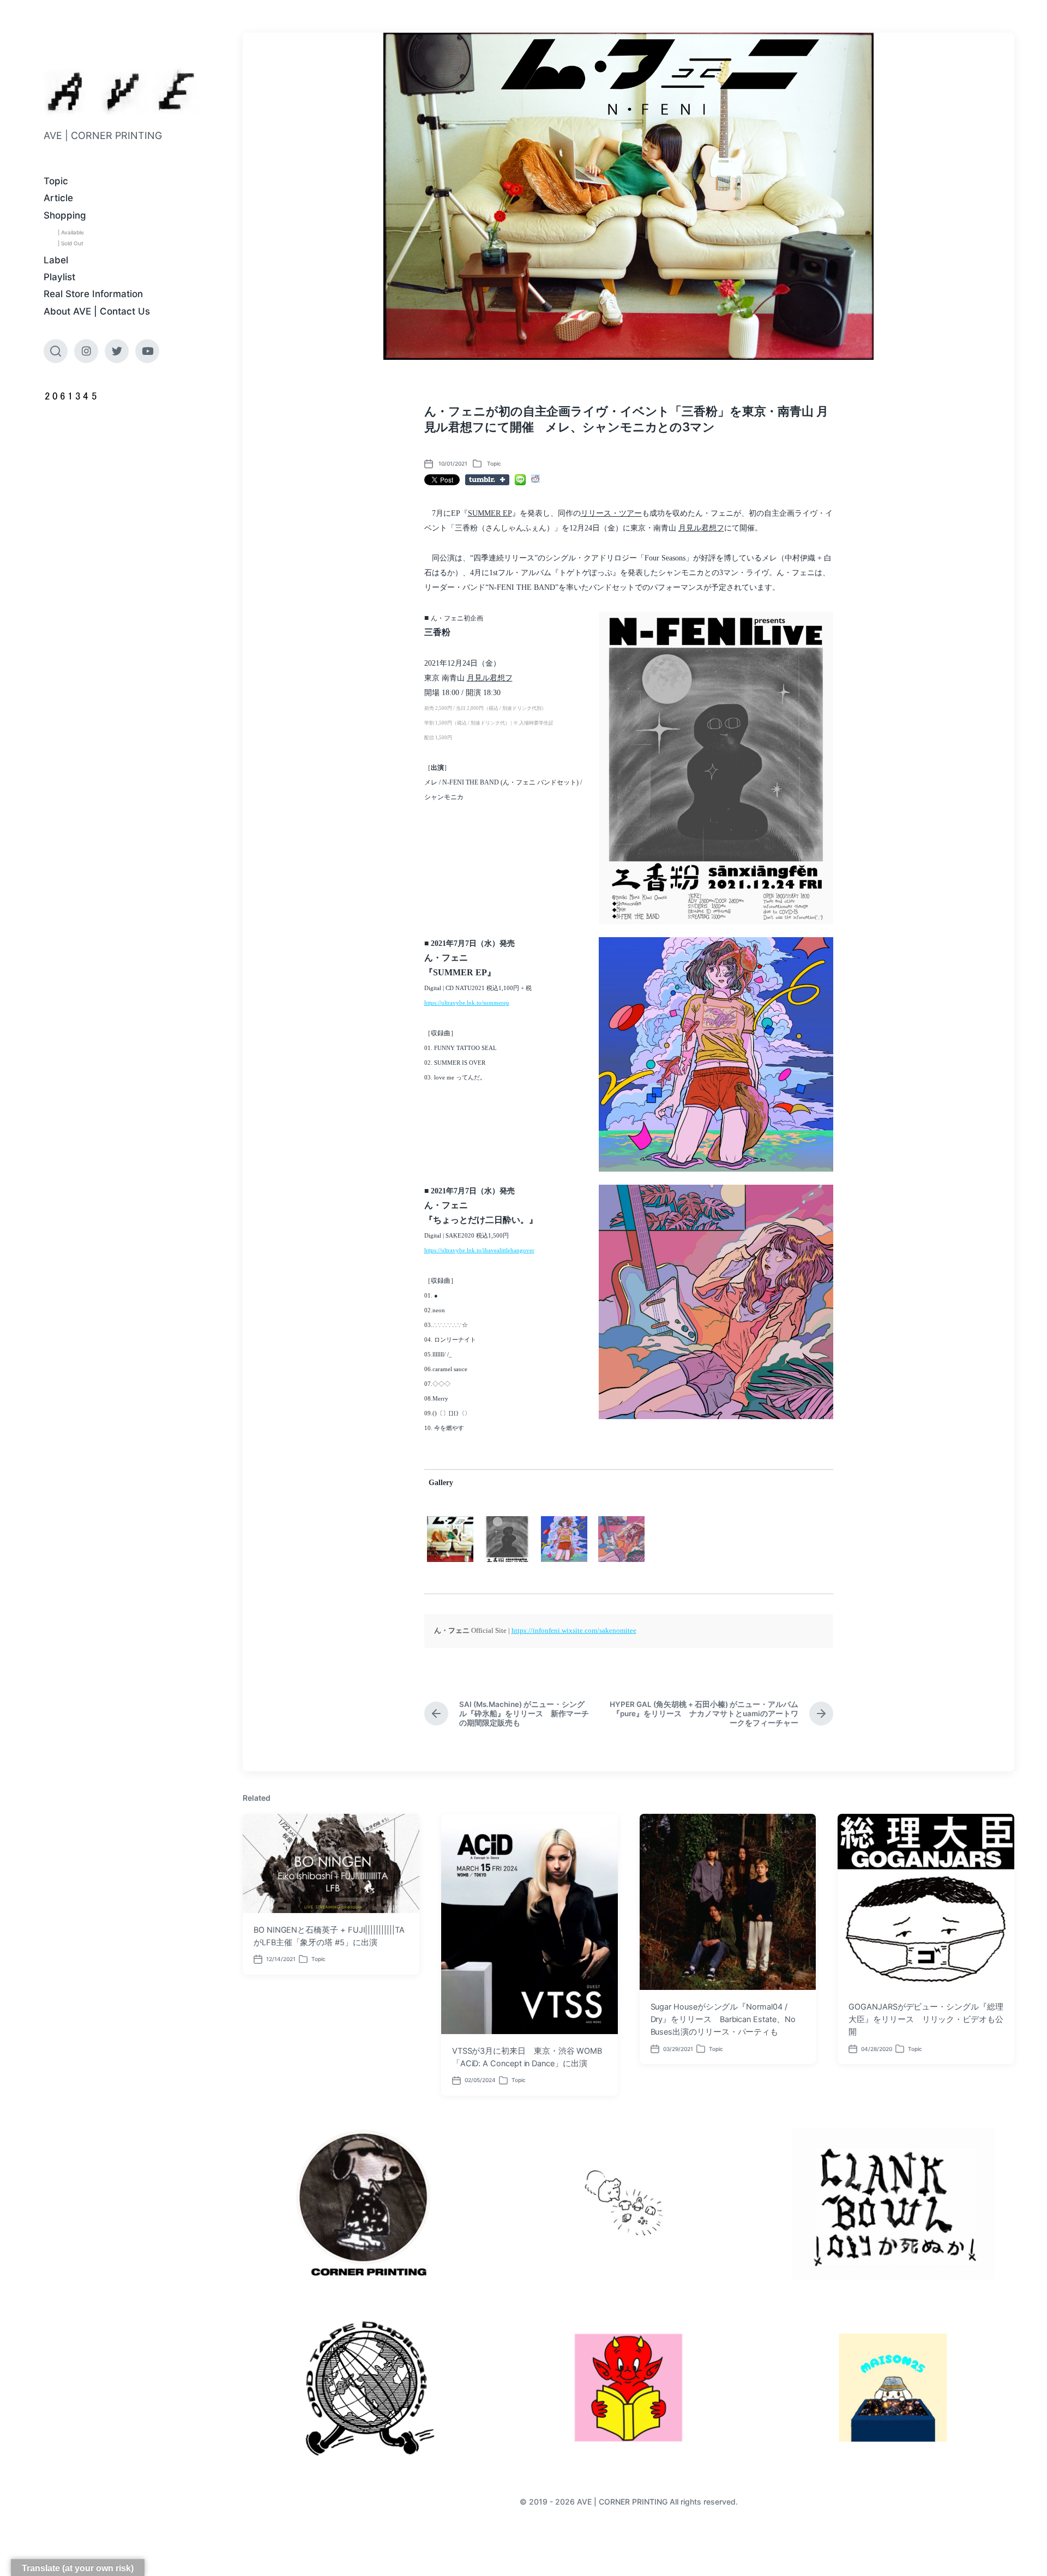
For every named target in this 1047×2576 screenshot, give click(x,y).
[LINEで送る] (520, 480)
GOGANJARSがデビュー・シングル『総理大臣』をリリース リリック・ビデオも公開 (926, 2019)
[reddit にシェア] (535, 479)
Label (56, 260)
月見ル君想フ (701, 528)
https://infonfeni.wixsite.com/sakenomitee (574, 1630)
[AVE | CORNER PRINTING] (121, 91)
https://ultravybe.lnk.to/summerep (467, 1003)
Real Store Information (93, 294)
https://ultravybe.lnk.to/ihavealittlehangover (479, 1250)
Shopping (65, 215)
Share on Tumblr (487, 480)
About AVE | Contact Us (97, 311)
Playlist (59, 277)
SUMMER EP (490, 513)
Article (58, 198)
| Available (71, 232)
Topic (56, 181)
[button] (716, 768)
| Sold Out (71, 243)
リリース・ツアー (611, 513)
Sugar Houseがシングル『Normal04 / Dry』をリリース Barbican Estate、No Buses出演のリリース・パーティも (723, 2019)
